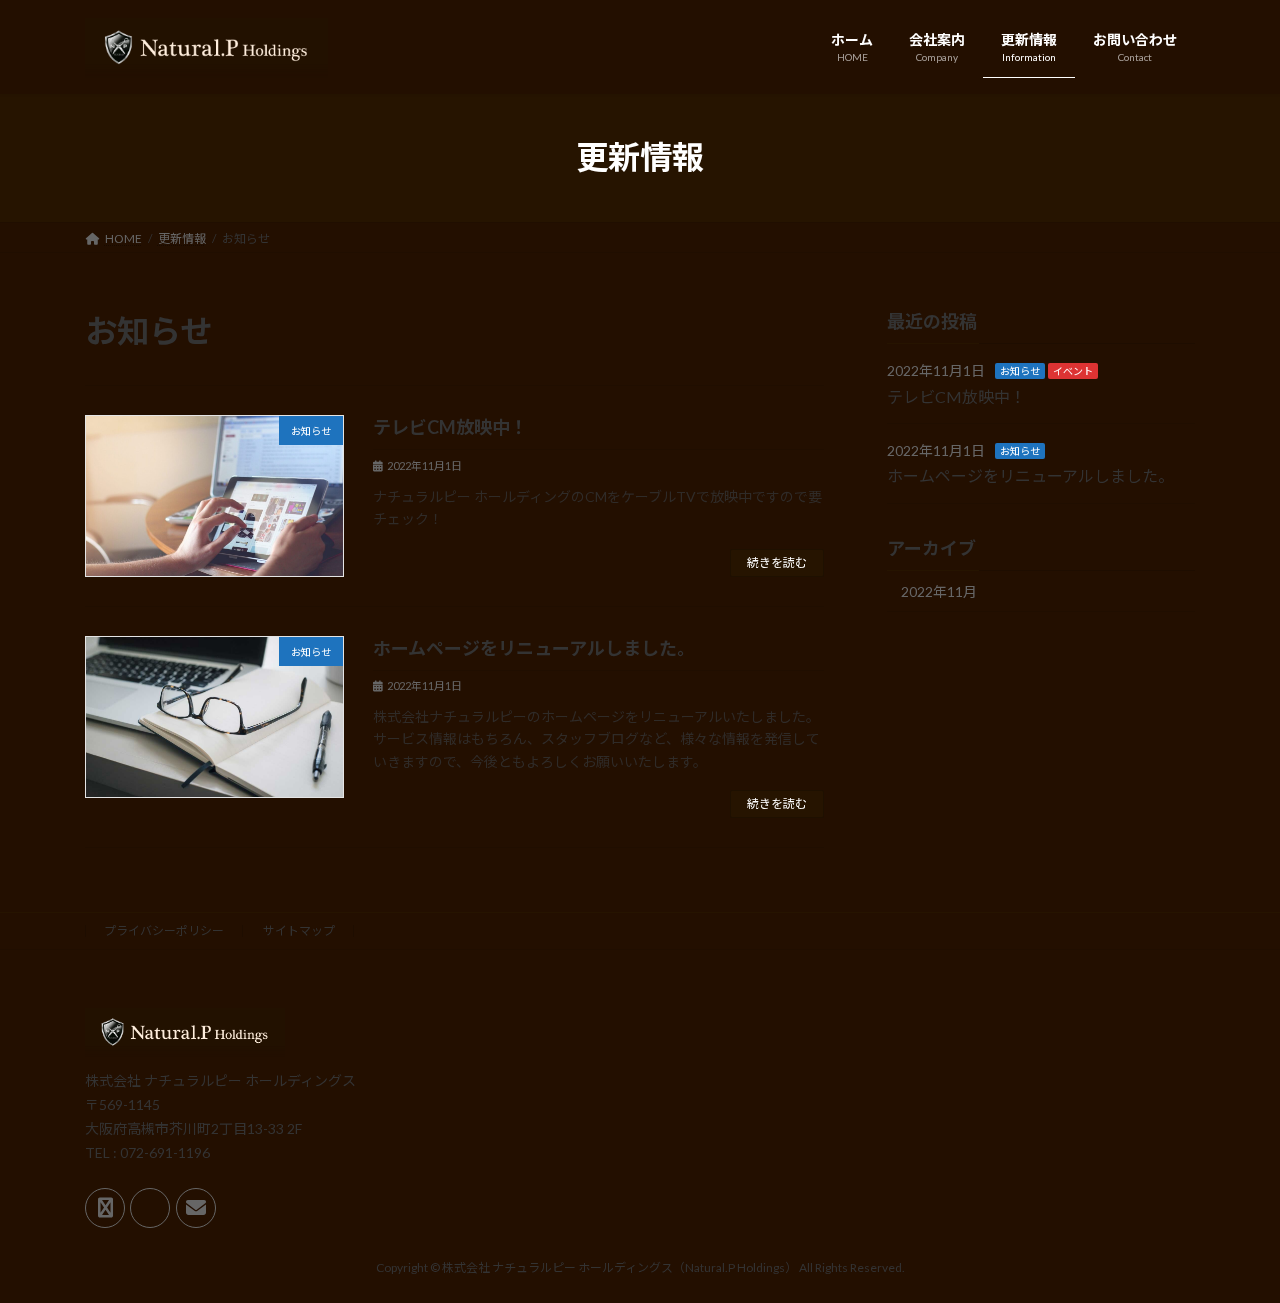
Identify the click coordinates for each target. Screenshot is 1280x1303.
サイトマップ (299, 930)
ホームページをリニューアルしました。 (534, 648)
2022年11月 (939, 590)
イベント (1073, 371)
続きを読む (777, 562)
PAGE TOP (1230, 1245)
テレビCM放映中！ (450, 427)
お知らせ (1020, 371)
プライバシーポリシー (164, 930)
